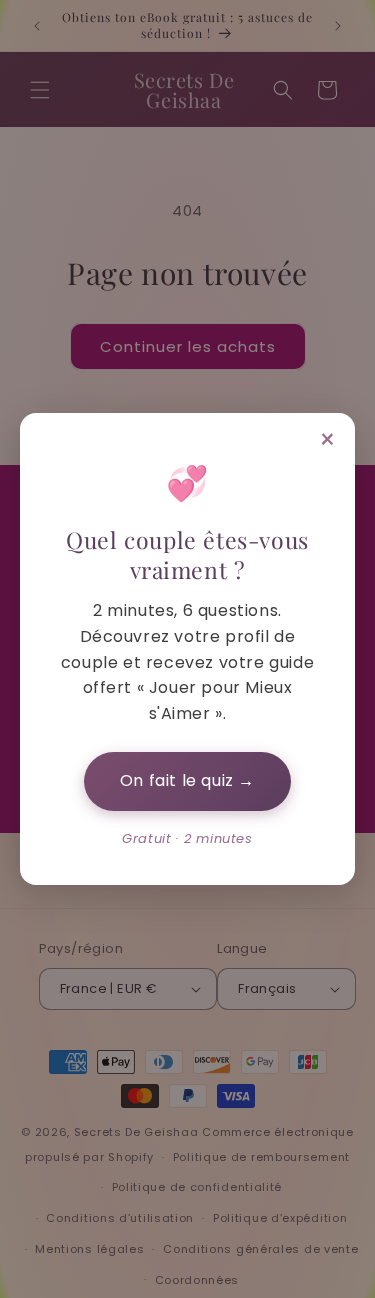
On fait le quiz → (187, 780)
